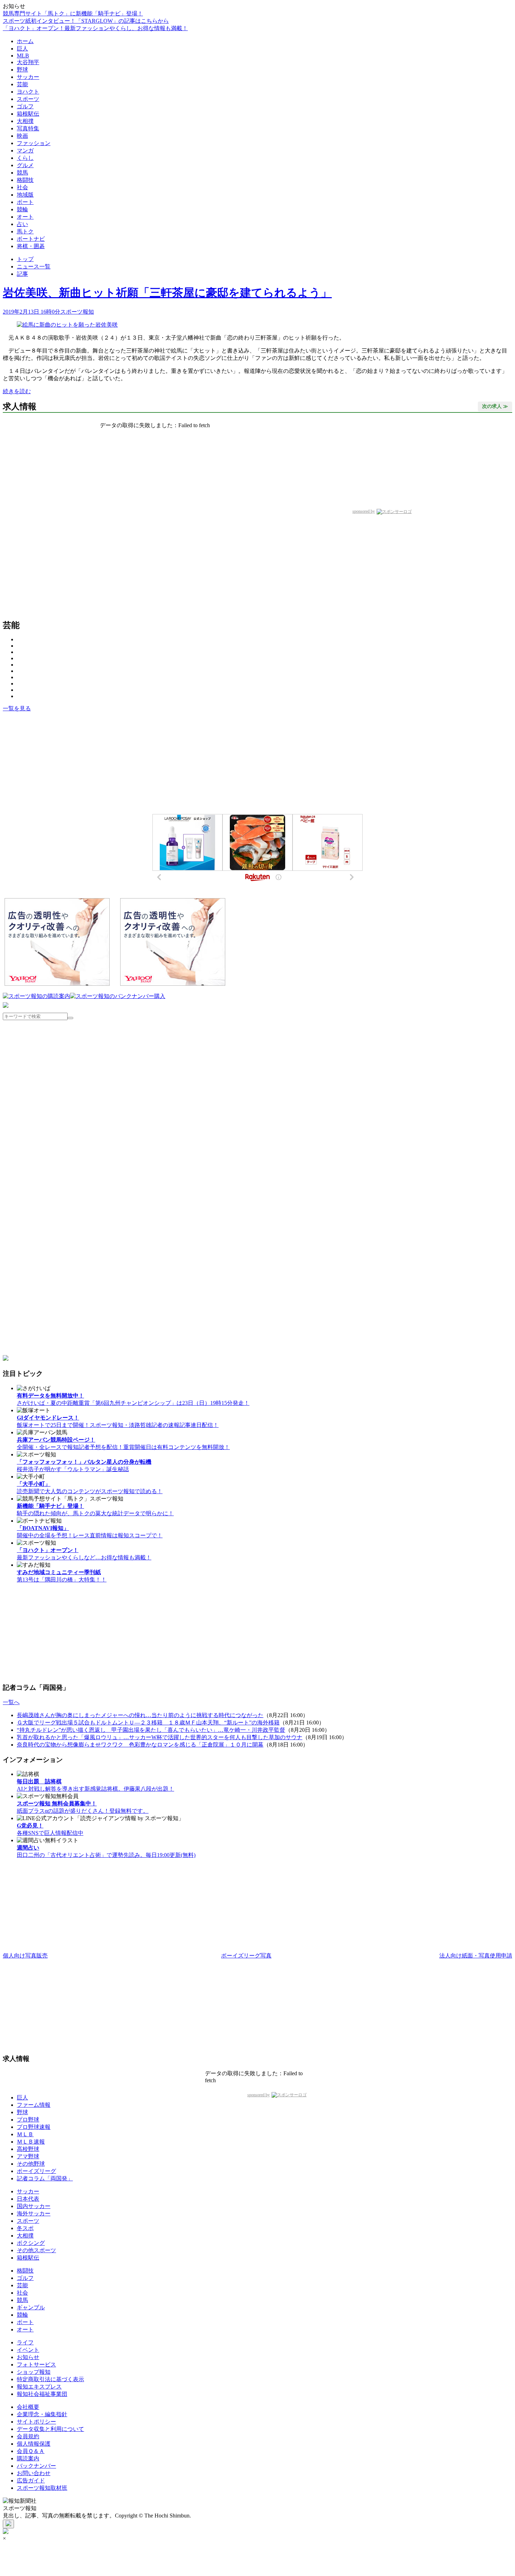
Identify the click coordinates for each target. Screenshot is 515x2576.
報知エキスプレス (39, 2387)
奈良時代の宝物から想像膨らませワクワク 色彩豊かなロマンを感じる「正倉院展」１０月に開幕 (140, 1745)
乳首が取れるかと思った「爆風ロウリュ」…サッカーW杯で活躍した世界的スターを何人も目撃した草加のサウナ (160, 1737)
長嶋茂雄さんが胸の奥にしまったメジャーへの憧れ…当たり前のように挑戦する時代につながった (140, 1715)
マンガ (25, 151)
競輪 (22, 209)
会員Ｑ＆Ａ (31, 2451)
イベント (28, 2350)
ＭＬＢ (25, 2134)
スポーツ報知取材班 (42, 2488)
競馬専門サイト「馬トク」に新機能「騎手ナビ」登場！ (73, 13)
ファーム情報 (34, 2105)
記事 (22, 274)
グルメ (25, 165)
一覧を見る (17, 708)
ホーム (25, 41)
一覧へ (11, 1702)
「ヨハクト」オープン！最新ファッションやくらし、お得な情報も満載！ (95, 28)
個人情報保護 (34, 2444)
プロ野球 (28, 2120)
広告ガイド (31, 2481)
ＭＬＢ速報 (31, 2142)
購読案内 (28, 2458)
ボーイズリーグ (36, 2171)
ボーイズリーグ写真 (246, 1956)
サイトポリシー (36, 2422)
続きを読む (17, 391)
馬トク (25, 231)
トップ (25, 259)
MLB (23, 56)
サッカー (28, 77)
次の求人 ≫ (495, 406)
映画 (22, 136)
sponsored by (364, 511)
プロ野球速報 (34, 2127)
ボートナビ (31, 239)
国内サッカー (34, 2206)
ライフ (25, 2342)
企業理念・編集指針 (42, 2414)
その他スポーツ (36, 2250)
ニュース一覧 (34, 267)
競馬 (22, 173)
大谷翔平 (28, 62)
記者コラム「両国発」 (45, 2178)
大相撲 (25, 121)
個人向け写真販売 (25, 1956)
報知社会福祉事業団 (42, 2394)
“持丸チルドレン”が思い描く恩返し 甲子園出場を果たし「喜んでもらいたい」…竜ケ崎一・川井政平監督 (151, 1730)
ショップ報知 (34, 2372)
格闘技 (25, 180)
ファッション (34, 143)
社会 (22, 187)
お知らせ (28, 2357)
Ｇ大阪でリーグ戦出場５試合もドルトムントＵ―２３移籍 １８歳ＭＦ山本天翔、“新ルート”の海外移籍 (148, 1723)
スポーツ (28, 99)
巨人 (22, 49)
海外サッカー (34, 2213)
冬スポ (25, 2228)
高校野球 (28, 2149)
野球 (22, 70)
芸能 (22, 84)
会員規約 (28, 2436)
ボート (25, 202)
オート (25, 217)
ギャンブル (31, 2307)
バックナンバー (36, 2466)
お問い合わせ (34, 2473)
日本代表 (28, 2199)
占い (22, 224)
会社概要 (28, 2407)
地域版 (25, 195)
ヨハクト (28, 92)
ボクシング (31, 2243)
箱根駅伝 (28, 114)
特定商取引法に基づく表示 (50, 2379)
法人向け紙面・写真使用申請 (476, 1956)
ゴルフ (25, 106)
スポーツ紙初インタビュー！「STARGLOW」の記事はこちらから (86, 21)
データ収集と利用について (50, 2429)
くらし (25, 158)
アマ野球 (28, 2156)
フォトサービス (36, 2365)
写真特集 (28, 128)
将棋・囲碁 (31, 246)
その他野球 (31, 2164)
